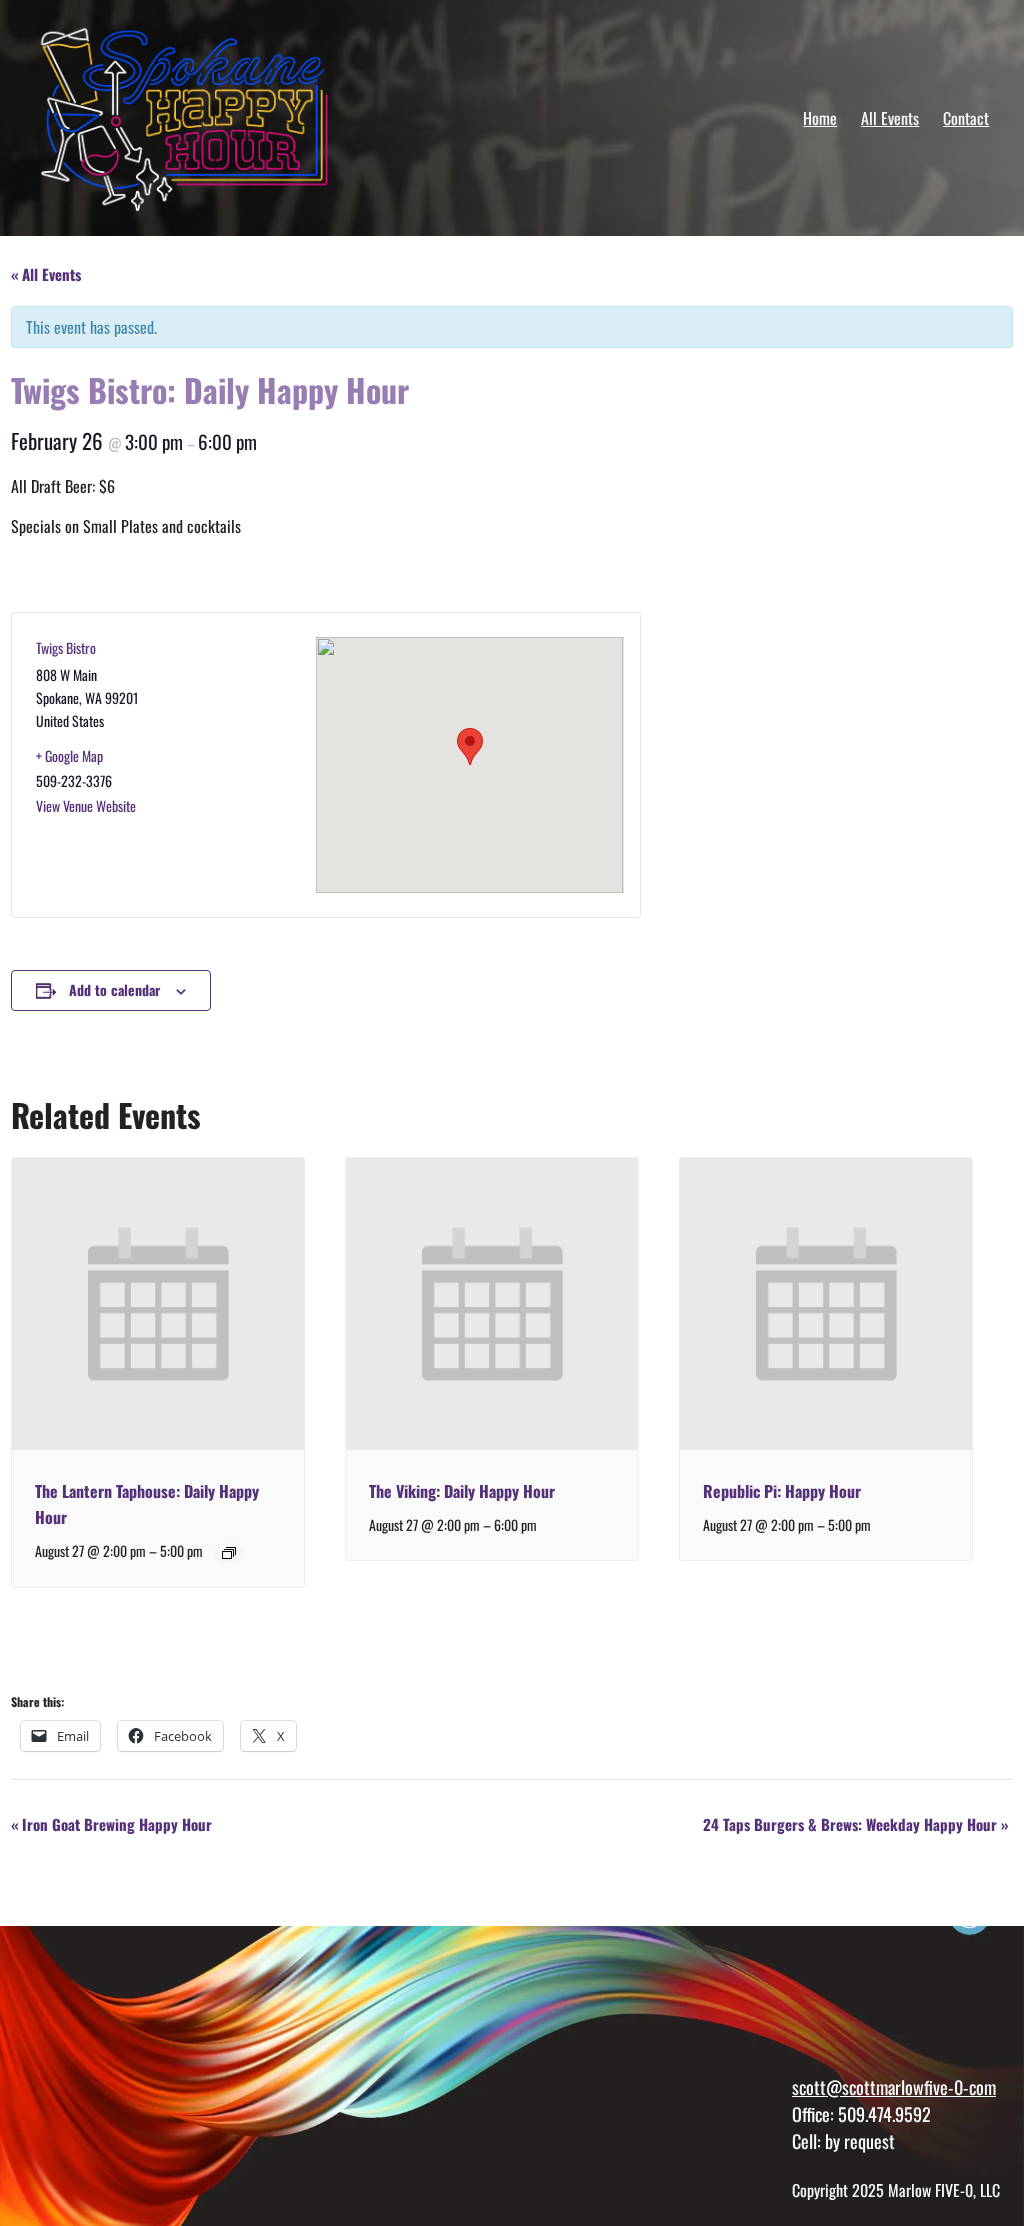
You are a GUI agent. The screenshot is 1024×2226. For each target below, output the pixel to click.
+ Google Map (69, 755)
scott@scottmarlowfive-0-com (894, 2086)
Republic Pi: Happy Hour (782, 1491)
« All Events (46, 274)
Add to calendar (114, 989)
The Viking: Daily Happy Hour (462, 1491)
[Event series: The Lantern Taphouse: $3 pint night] (229, 1553)
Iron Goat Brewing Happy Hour (111, 1824)
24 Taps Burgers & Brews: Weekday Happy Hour (855, 1824)
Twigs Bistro (66, 647)
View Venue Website (86, 805)
